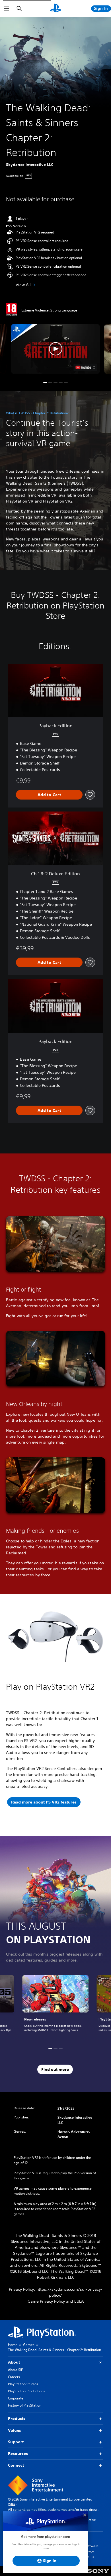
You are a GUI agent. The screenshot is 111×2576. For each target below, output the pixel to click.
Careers (14, 2377)
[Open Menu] (7, 9)
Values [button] (15, 2430)
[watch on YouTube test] (86, 367)
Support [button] (16, 2442)
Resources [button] (18, 2454)
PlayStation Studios (23, 2384)
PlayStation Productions (26, 2391)
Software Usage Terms (91, 2551)
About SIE (15, 2370)
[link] (55, 2007)
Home (13, 2345)
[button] (55, 349)
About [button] (14, 2362)
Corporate (16, 2398)
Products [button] (17, 2419)
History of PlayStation (25, 2405)
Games (29, 2345)
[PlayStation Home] (55, 9)
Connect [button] (16, 2465)
